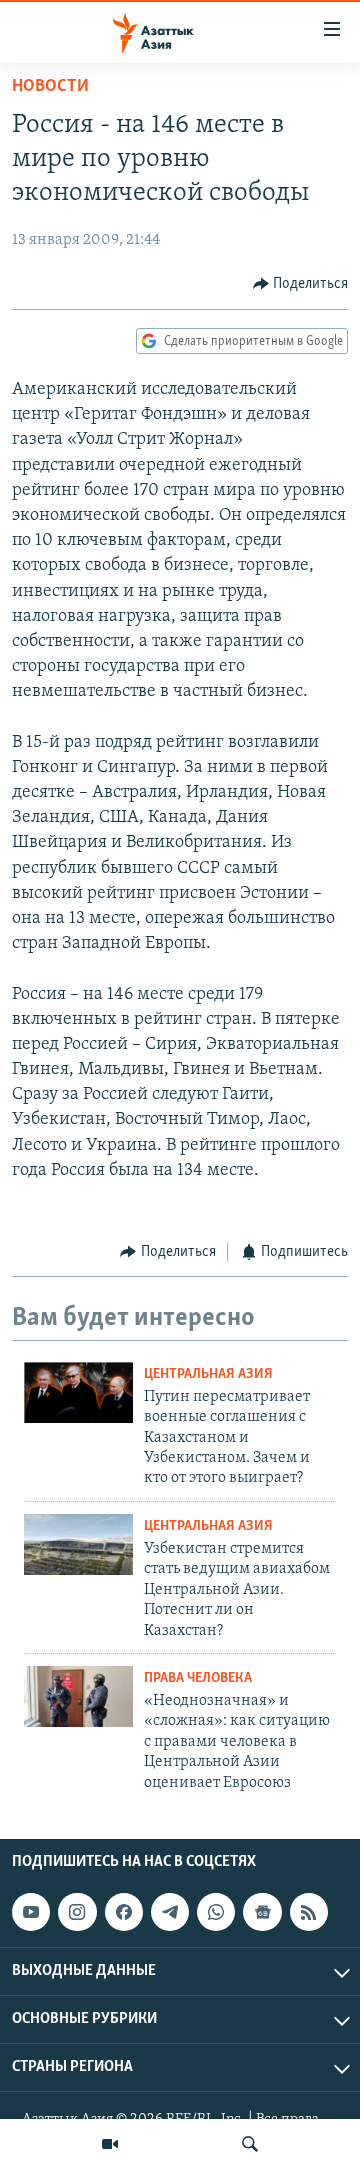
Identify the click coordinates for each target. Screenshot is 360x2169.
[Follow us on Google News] (262, 1912)
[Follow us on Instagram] (77, 1912)
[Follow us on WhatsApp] (216, 1912)
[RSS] (309, 1912)
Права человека (198, 1678)
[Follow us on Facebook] (124, 1912)
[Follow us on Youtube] (31, 1912)
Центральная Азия (208, 1374)
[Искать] (250, 2144)
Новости (50, 87)
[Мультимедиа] (110, 2144)
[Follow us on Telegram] (170, 1912)
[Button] (301, 284)
